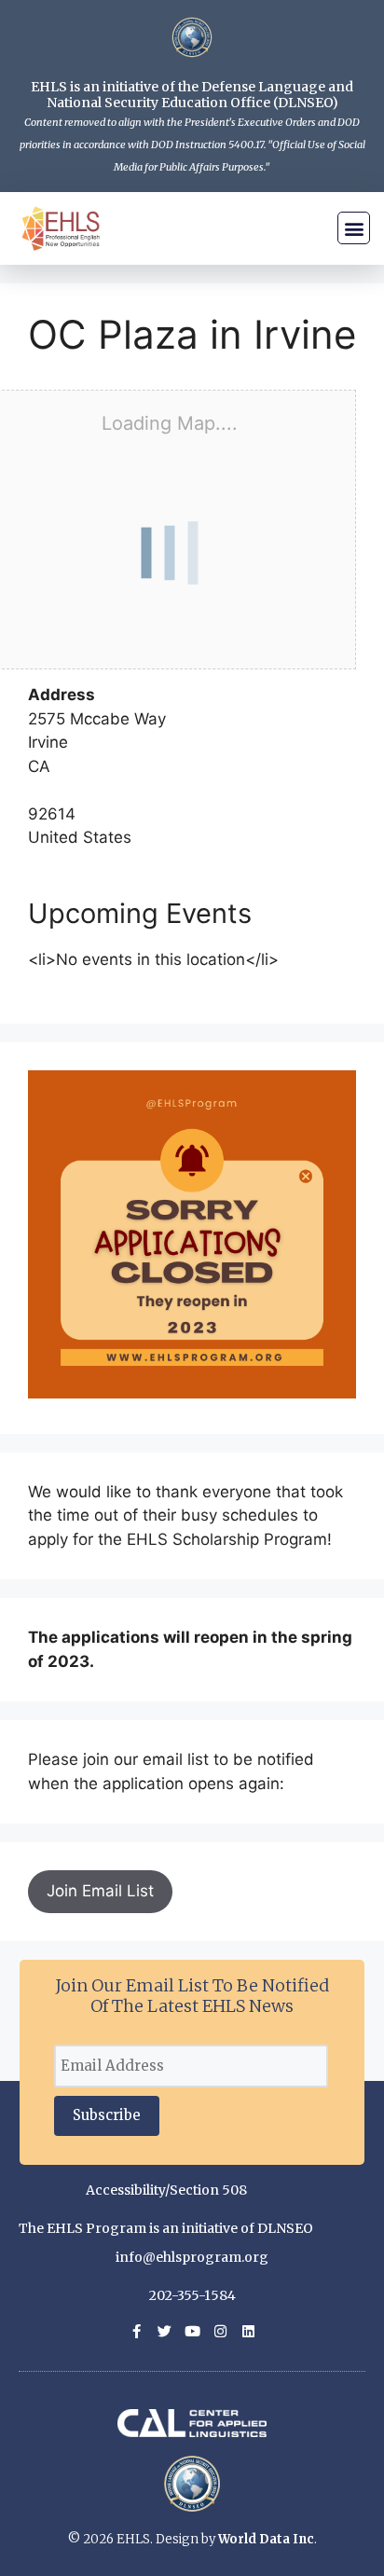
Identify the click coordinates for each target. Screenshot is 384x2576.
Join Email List (100, 1891)
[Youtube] (192, 2331)
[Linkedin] (248, 2331)
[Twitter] (165, 2331)
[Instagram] (220, 2331)
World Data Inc (266, 2539)
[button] (354, 228)
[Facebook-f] (137, 2331)
